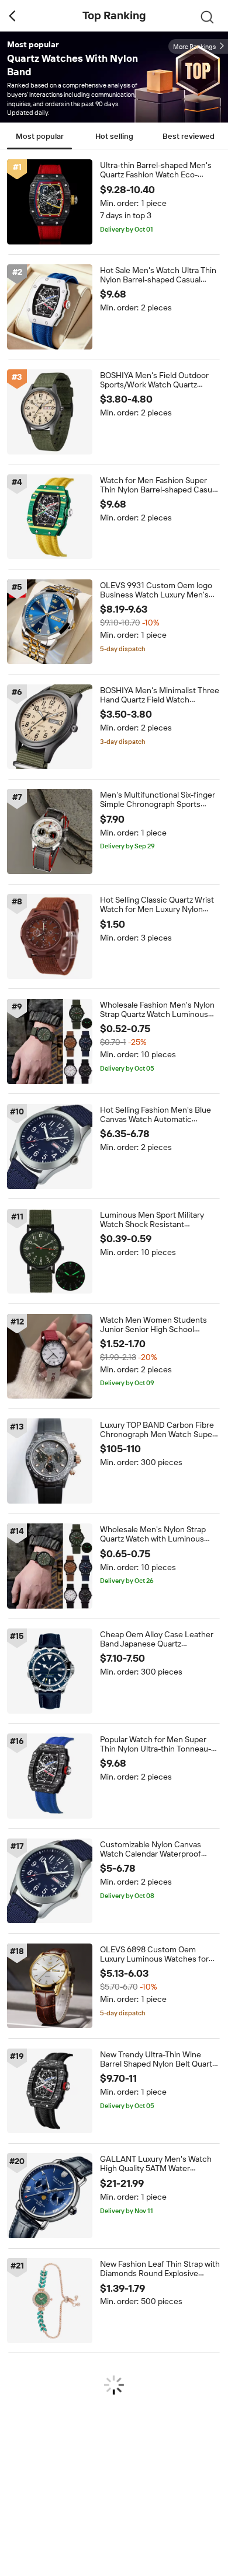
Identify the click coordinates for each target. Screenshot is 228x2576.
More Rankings (194, 47)
